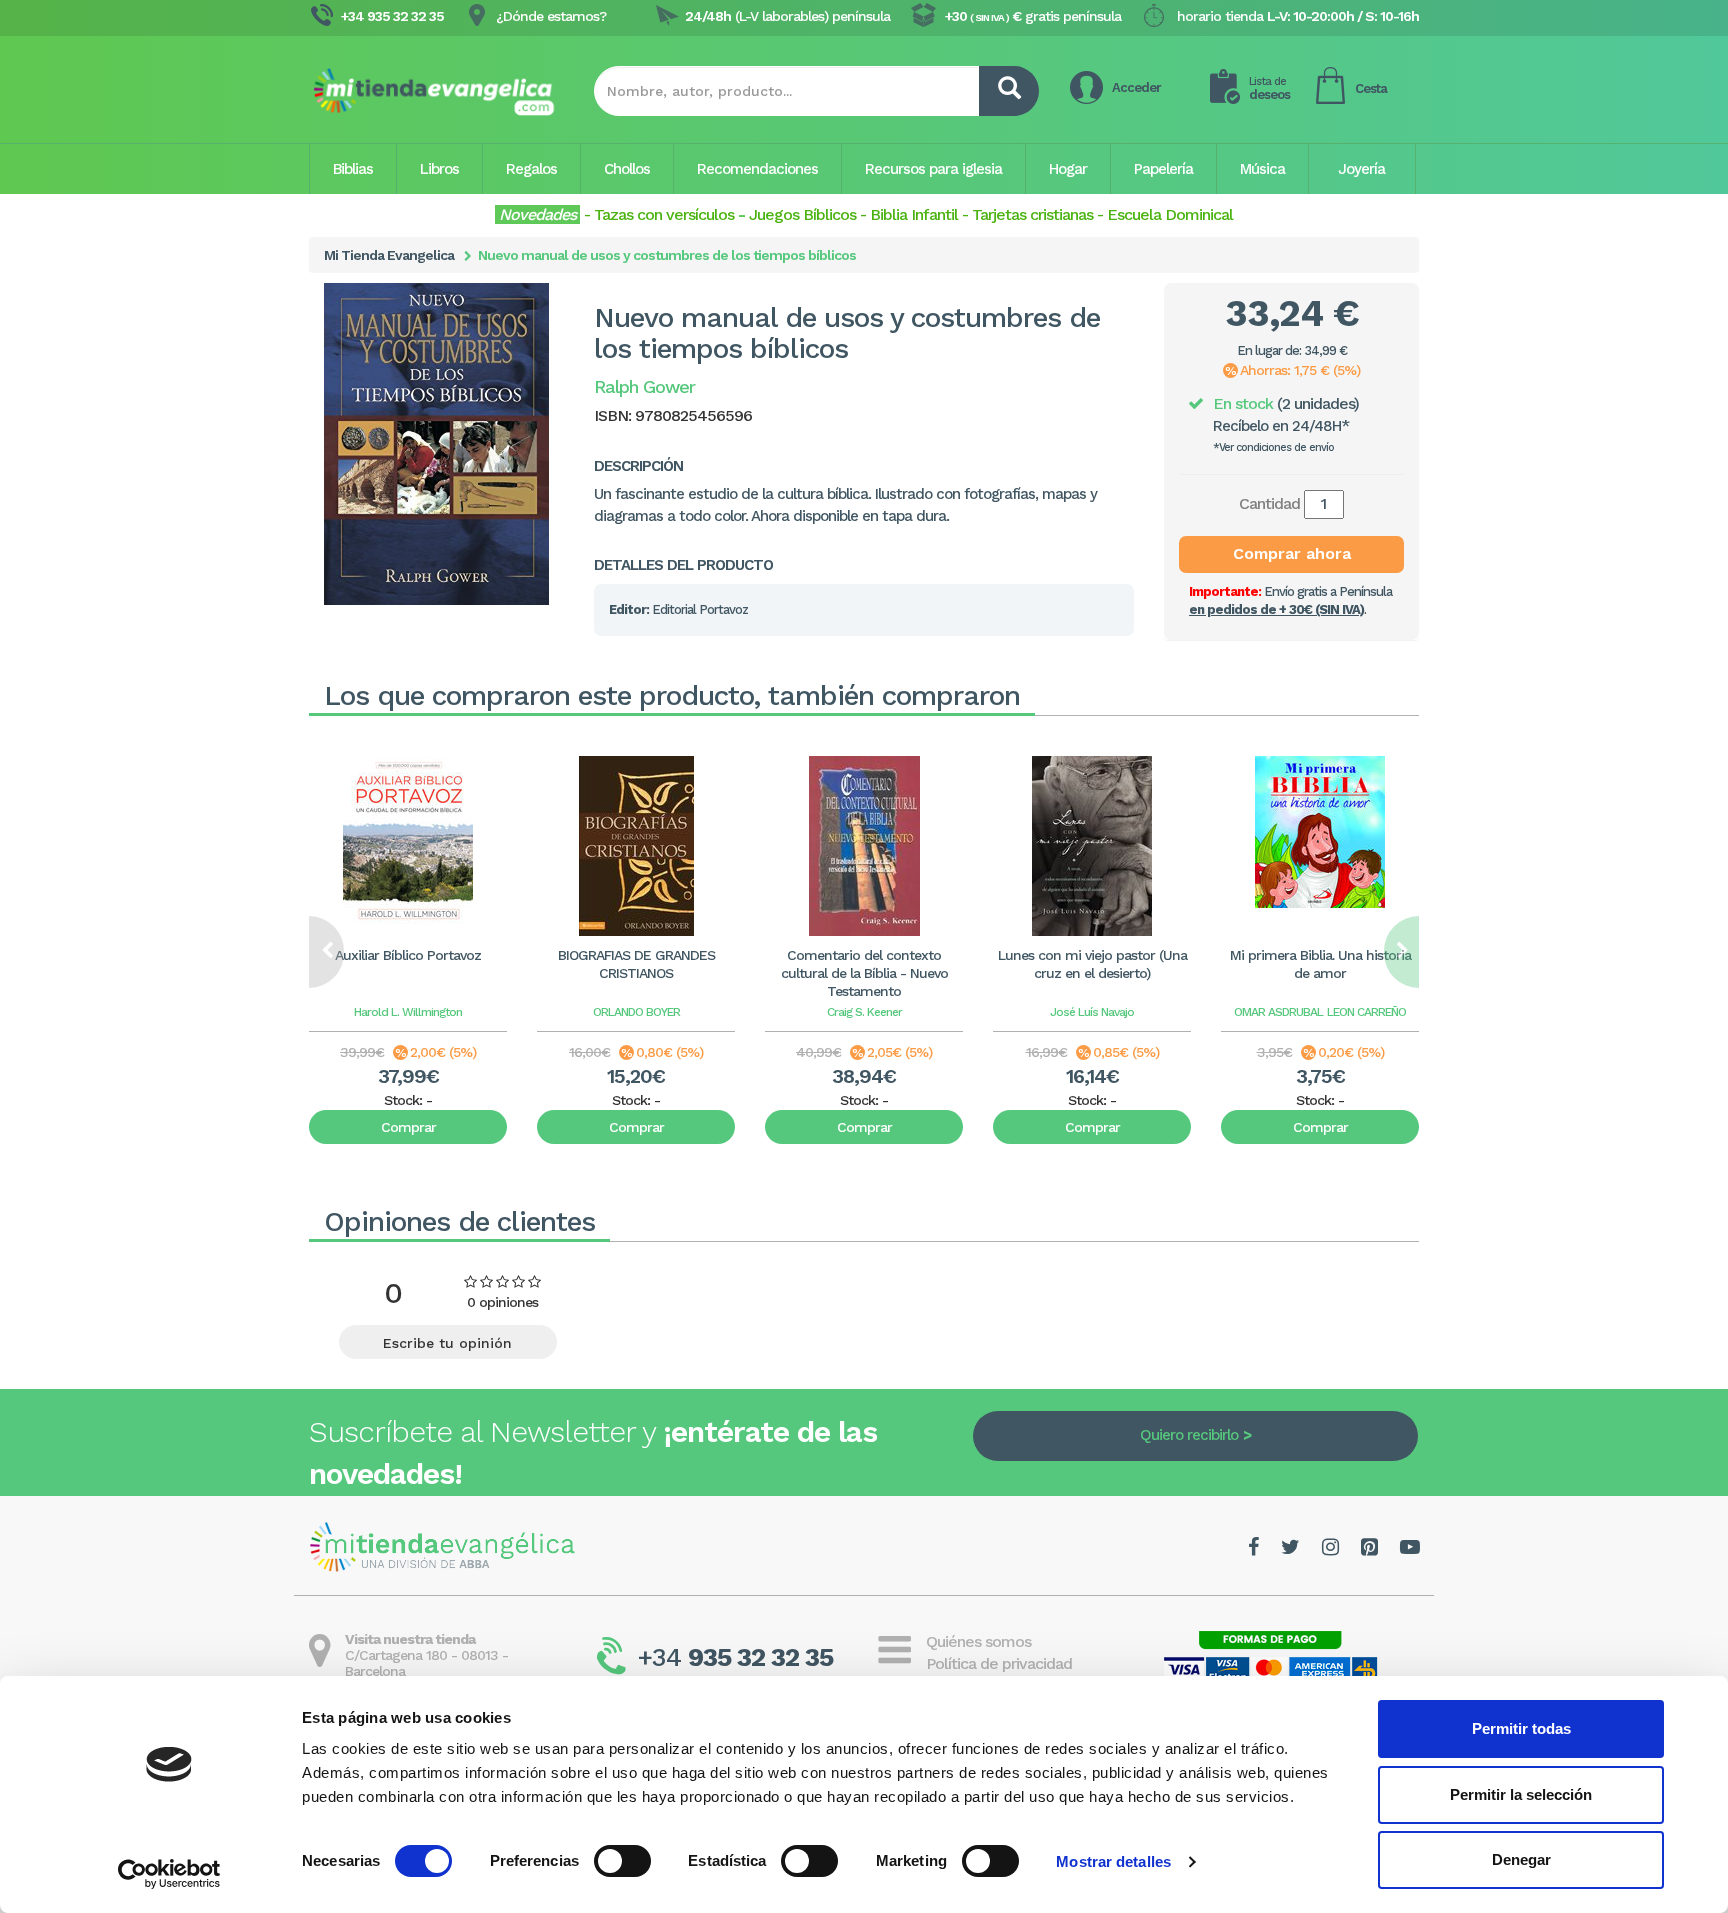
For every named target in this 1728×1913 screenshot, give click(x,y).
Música (1262, 169)
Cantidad (1269, 503)
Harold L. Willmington (408, 1012)
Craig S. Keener (864, 1012)
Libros (439, 169)
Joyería (1361, 169)
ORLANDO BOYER (636, 1012)
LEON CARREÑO (1366, 1012)
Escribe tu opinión (447, 1343)
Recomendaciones (757, 169)
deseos (1269, 88)
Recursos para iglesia (933, 169)
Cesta (1371, 88)
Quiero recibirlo (1189, 1435)
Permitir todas (1521, 1728)
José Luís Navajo (1092, 1012)
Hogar (1068, 169)
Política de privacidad (999, 1663)
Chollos (627, 169)
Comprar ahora (1292, 553)
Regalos (531, 169)
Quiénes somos (978, 1641)
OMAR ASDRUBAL (1278, 1012)
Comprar (408, 1127)
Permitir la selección (1521, 1794)
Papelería (1163, 169)
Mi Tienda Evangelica (389, 255)
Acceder (1136, 87)
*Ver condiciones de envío (1273, 447)
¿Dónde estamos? (551, 16)
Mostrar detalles (1113, 1861)
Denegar (1521, 1859)
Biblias (353, 169)
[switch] (622, 1861)
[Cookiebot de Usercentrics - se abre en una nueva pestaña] (169, 1874)
